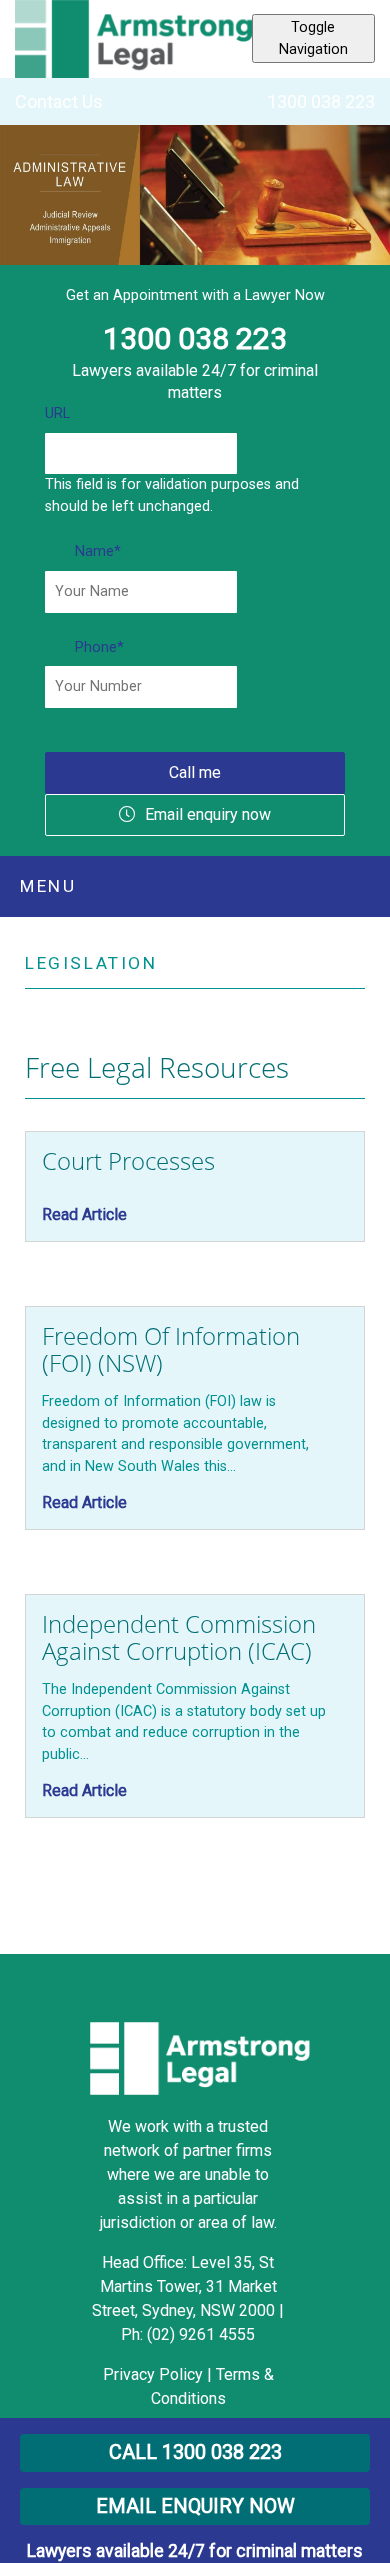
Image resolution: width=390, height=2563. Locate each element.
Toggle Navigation (313, 38)
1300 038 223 (321, 101)
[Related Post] (195, 1186)
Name (98, 551)
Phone (99, 647)
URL (57, 413)
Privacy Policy (153, 2374)
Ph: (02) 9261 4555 (188, 2334)
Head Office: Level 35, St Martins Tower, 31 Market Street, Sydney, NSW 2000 (185, 2286)
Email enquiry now (208, 814)
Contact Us (59, 101)
